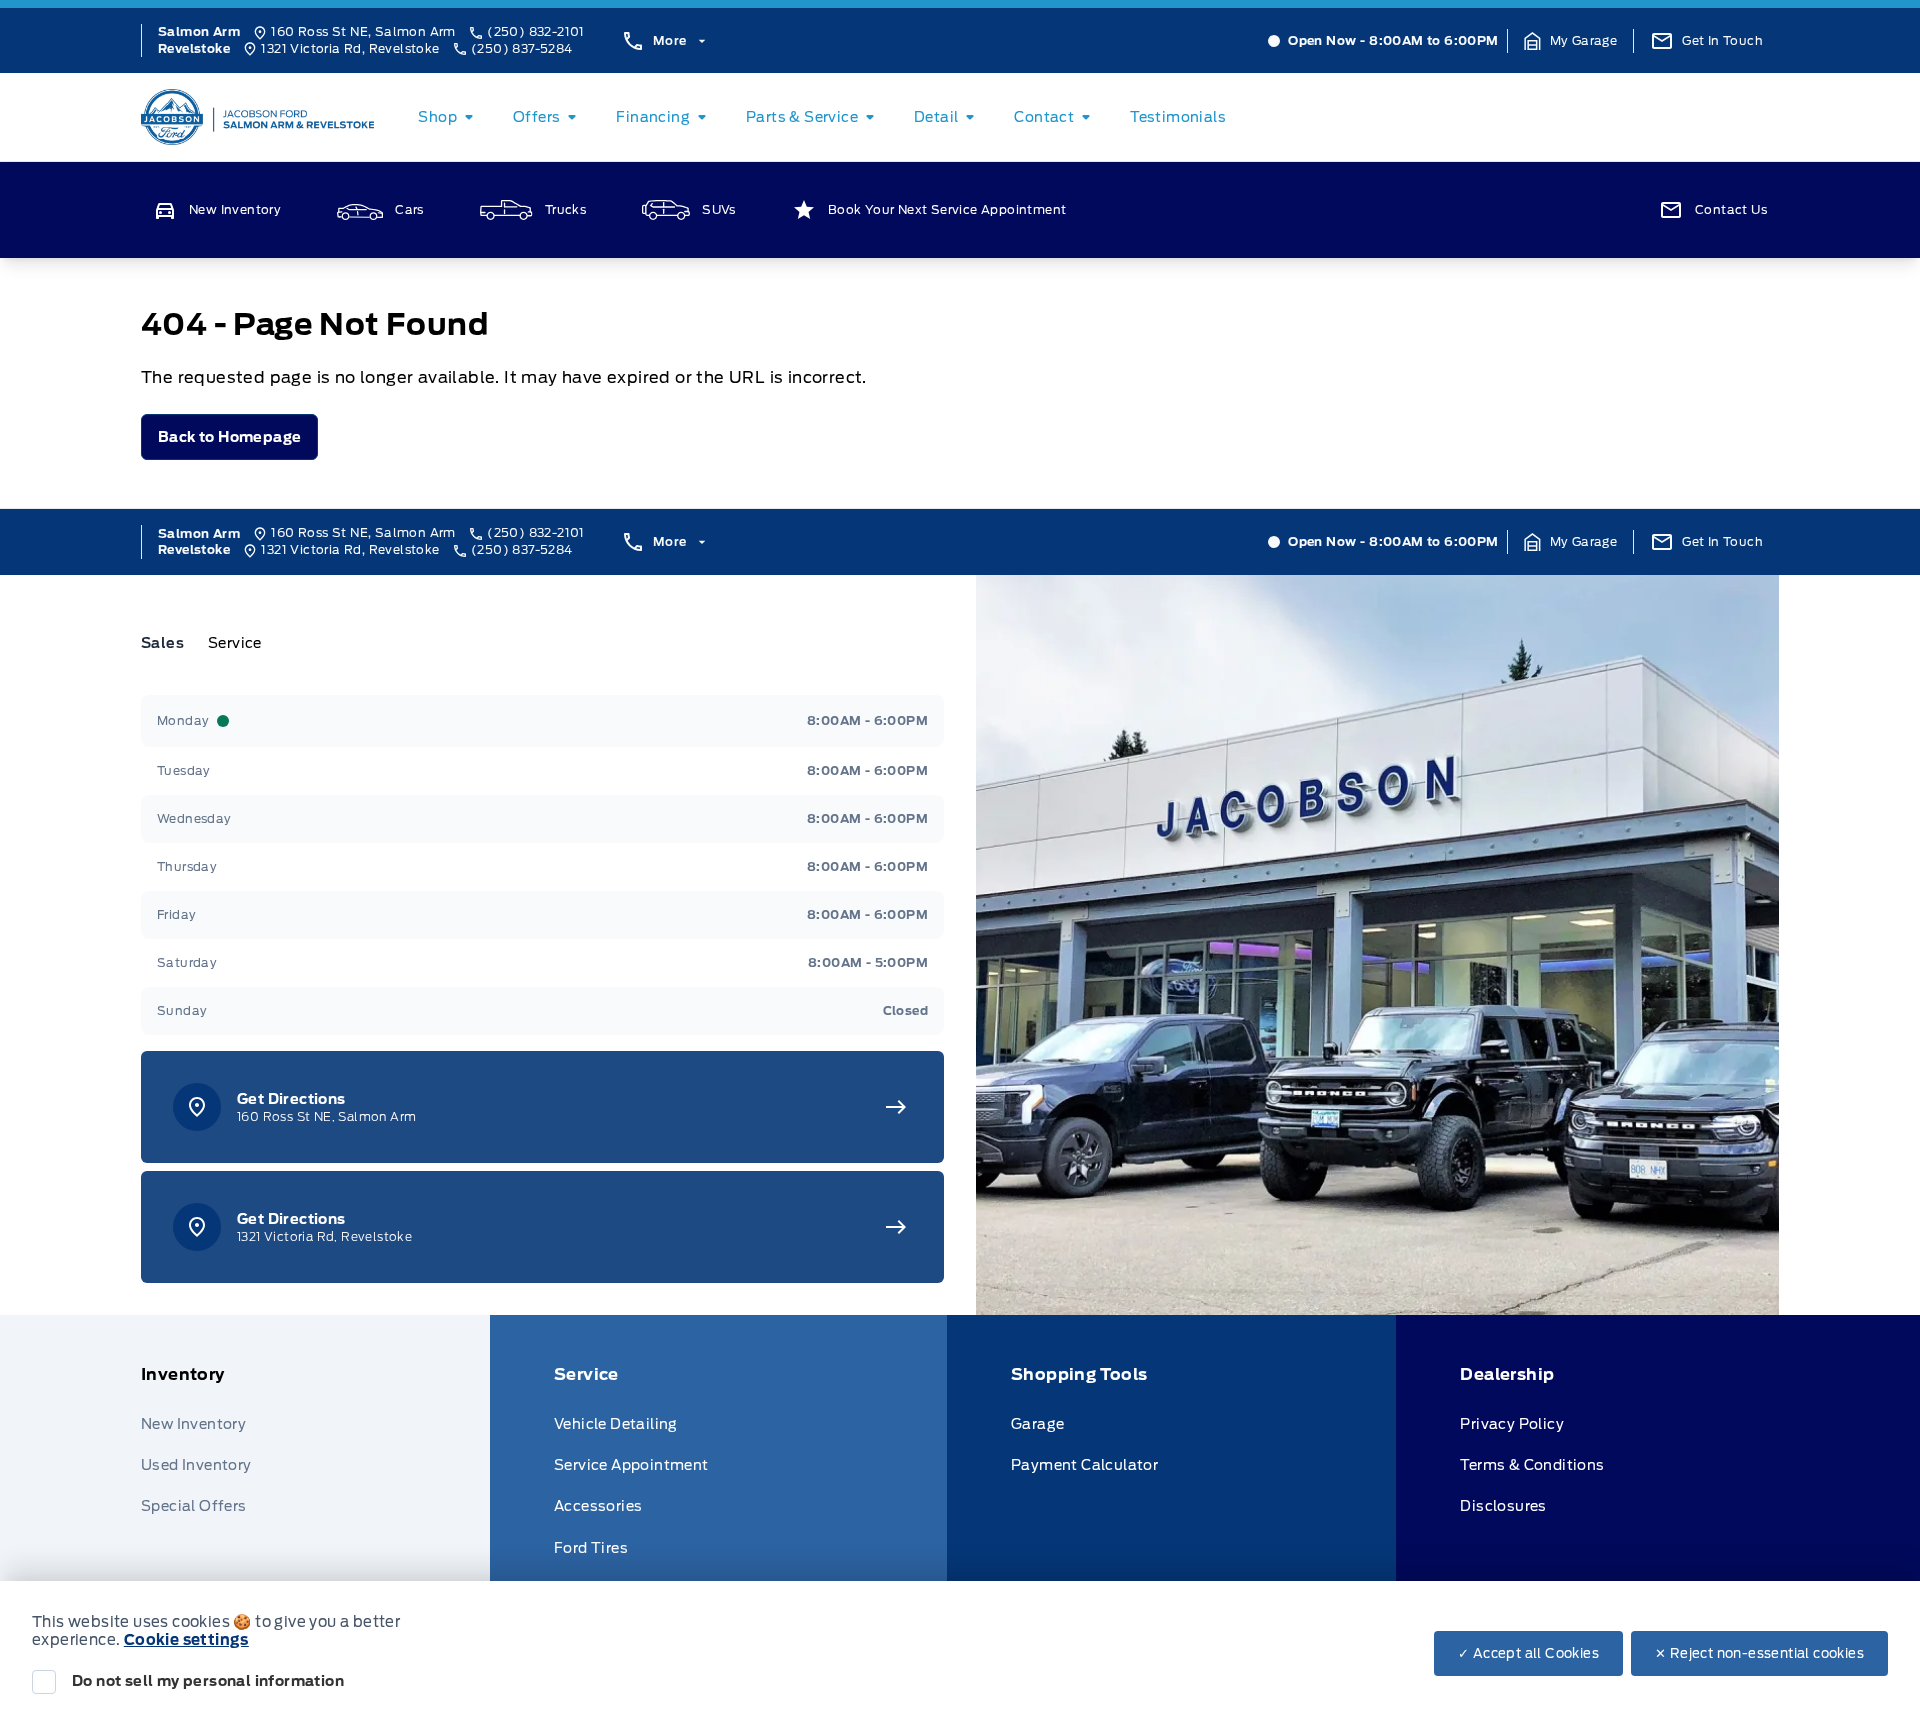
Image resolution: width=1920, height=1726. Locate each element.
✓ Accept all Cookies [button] (1528, 1653)
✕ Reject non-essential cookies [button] (1759, 1653)
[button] (1571, 41)
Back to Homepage (229, 437)
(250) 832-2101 (536, 31)
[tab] (170, 643)
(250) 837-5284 (522, 48)
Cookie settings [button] (186, 1640)
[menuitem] (449, 117)
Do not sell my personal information (208, 1681)
